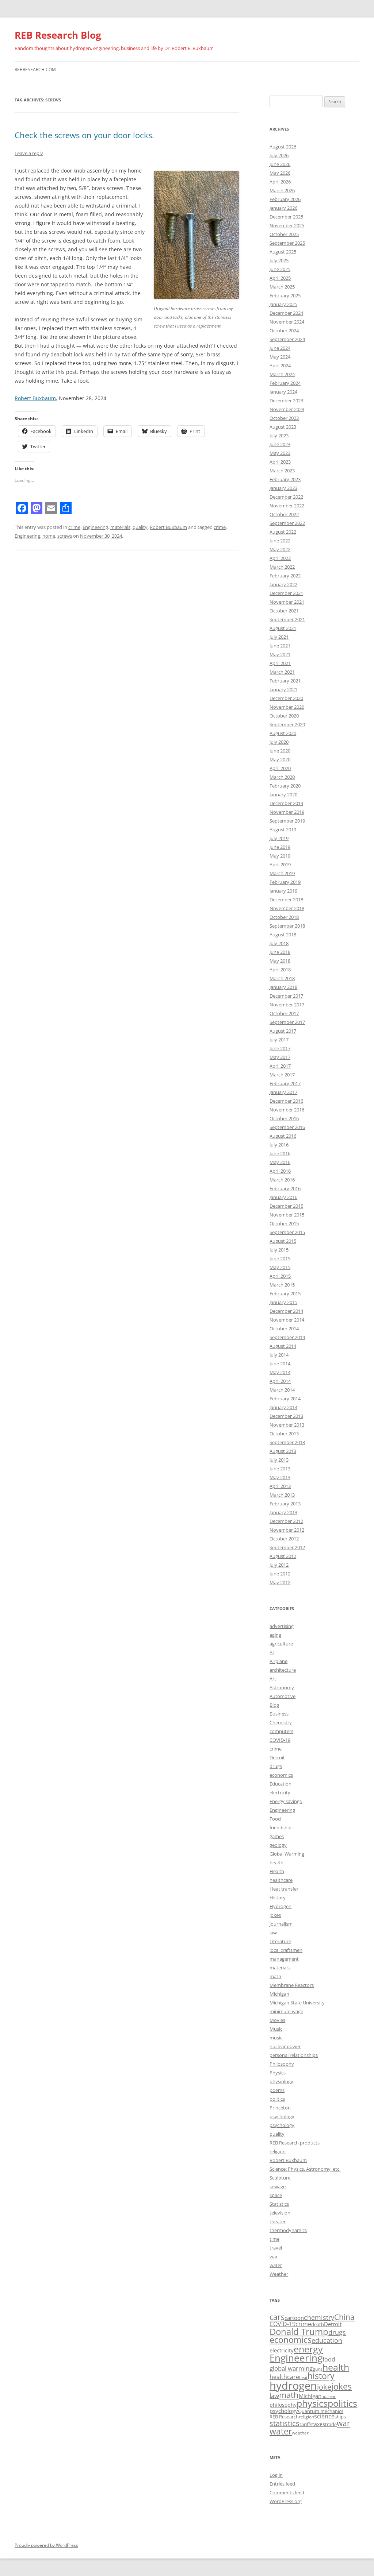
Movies (277, 2020)
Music (276, 2029)
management (284, 1959)
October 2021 (284, 611)
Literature (280, 1941)
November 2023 (287, 409)
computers (281, 1731)
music (276, 2038)
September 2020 (287, 724)
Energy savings (286, 1801)
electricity (280, 1792)
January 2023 (283, 488)
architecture (283, 1670)
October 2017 (284, 1013)
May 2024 (280, 357)
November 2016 (287, 1110)
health (276, 1863)
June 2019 (280, 847)
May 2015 (280, 1267)
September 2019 (287, 821)
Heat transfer (284, 1889)
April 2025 (280, 278)
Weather (279, 2274)
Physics (278, 2073)
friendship (280, 1827)
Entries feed (282, 2484)
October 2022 (284, 514)
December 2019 (286, 803)
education (327, 2340)
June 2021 (280, 646)
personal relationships (294, 2055)
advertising (282, 1626)
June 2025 (280, 269)
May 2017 (280, 1057)
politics (277, 2099)
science (324, 2416)
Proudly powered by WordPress (46, 2545)
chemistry (319, 2317)
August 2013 (283, 1451)
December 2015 (286, 1206)
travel (276, 2248)
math (275, 1976)
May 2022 (280, 549)
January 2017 (283, 1092)
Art (273, 1679)
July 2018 (279, 943)
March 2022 (282, 567)
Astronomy (282, 1687)
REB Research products (295, 2143)
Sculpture (280, 2178)
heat (303, 2378)
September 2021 (287, 619)
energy (308, 2349)
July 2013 (279, 1460)
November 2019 (287, 812)
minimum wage (286, 2011)
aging (275, 1635)
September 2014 (287, 1337)
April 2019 (280, 865)
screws (65, 536)
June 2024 (280, 348)
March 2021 (282, 672)
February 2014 (285, 1399)
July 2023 (279, 436)
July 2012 (279, 1565)
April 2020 (280, 768)
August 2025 (283, 252)
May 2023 (280, 453)
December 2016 (286, 1101)
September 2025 (287, 243)
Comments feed (287, 2492)
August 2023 (283, 427)
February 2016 (285, 1188)
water (276, 2265)
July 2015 (279, 1250)
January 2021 (283, 689)
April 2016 (280, 1171)
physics (312, 2403)
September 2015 (287, 1232)
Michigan (279, 1994)
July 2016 (279, 1145)
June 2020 (280, 751)
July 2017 (279, 1040)
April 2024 (280, 365)
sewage (278, 2186)
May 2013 (280, 1477)
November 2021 (287, 602)
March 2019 (282, 873)
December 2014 (286, 1311)
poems (277, 2090)
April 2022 (280, 558)
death (318, 2324)
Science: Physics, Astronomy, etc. (305, 2169)
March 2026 (282, 190)
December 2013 (286, 1416)
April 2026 (280, 182)
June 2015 (280, 1258)
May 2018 (280, 961)
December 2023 (286, 401)
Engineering (95, 527)
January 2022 (283, 584)
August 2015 (283, 1241)
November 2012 (287, 1530)
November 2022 (287, 506)
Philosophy (282, 2064)
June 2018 (280, 952)
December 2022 (286, 497)
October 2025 (284, 234)
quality (140, 527)
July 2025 (279, 260)
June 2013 (280, 1469)
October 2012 (284, 1539)
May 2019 (280, 856)
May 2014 (280, 1372)
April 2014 (280, 1381)
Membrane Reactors (292, 1985)
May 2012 (280, 1582)
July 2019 (279, 838)
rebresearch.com (35, 69)
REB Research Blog (58, 35)
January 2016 (283, 1197)
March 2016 (282, 1180)
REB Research (284, 2417)
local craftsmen (286, 1950)
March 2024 (282, 374)
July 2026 (279, 155)
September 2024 (287, 339)
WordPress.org (286, 2501)
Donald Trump (299, 2331)
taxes (319, 2424)
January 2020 (283, 794)
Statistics (279, 2204)
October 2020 (284, 716)
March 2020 (282, 777)
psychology (282, 2116)
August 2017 (283, 1031)
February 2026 (285, 199)
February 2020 (285, 786)
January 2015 (283, 1302)
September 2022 (287, 523)
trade (331, 2424)
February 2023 (285, 479)
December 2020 (286, 698)
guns (318, 2369)
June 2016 (280, 1153)
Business (279, 1714)
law (273, 1933)
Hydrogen (280, 1906)
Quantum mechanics (321, 2411)
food (329, 2359)
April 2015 (280, 1276)
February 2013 (285, 1504)
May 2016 (280, 1162)
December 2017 (286, 996)
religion (278, 2151)
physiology (281, 2081)
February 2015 (285, 1293)
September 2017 (287, 1022)
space (276, 2195)
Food (275, 1819)
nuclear (329, 2397)
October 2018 (284, 917)
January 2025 (283, 304)
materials (120, 527)
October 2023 (284, 418)
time (274, 2239)
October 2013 (284, 1434)
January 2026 (283, 208)
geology (278, 1845)
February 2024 (285, 383)
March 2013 (282, 1495)
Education (280, 1784)
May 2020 (280, 759)
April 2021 (280, 663)
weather (300, 2433)
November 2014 (287, 1320)
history (321, 2376)
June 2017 (280, 1048)
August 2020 (283, 733)
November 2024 (287, 322)
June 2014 (280, 1364)
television (280, 2213)
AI (272, 1652)
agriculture (281, 1644)
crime (74, 527)
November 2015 (287, 1215)
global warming (291, 2368)
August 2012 (283, 1556)
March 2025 (282, 287)
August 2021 (283, 628)
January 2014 (283, 1407)
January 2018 (283, 987)
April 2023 (280, 462)
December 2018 (286, 900)
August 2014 (283, 1346)
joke (324, 2387)
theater (278, 2221)
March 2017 (282, 1075)
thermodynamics (288, 2230)
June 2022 (280, 541)
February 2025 (285, 295)
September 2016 (287, 1127)
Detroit (277, 1757)
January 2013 (283, 1512)
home (49, 536)
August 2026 (283, 147)
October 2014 (284, 1328)
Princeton (280, 2108)
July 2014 (279, 1355)
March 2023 (282, 471)
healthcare (281, 1880)
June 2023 (280, 444)
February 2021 (285, 681)
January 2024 (283, 392)
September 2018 (287, 926)
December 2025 (286, 217)
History (278, 1898)
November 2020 (287, 707)
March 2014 (282, 1390)
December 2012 (286, 1521)
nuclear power (285, 2046)
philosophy (283, 2405)
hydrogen (293, 2386)
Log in (276, 2475)
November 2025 (287, 225)
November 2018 (287, 908)
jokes (275, 1915)
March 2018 (282, 978)
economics (281, 1775)
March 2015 (282, 1285)
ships (340, 2417)
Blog (274, 1705)
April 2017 (280, 1066)
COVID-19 (280, 1740)
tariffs (306, 2424)
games (277, 1836)
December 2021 (286, 593)
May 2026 (280, 173)
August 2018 (283, 935)
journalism (281, 1924)
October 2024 (284, 330)
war (274, 2256)
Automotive (283, 1696)
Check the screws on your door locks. (84, 135)
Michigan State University (297, 2003)
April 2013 (280, 1486)
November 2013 (287, 1425)
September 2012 (287, 1547)
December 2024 (286, 313)
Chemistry (281, 1722)
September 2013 (287, 1442)
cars (277, 2317)
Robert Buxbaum (35, 398)
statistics (285, 2423)
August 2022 (283, 532)
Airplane (278, 1661)
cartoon (294, 2318)
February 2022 (285, 576)
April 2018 (280, 970)
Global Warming (287, 1854)
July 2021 (279, 637)
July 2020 (279, 742)
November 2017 (287, 1005)
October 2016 (284, 1118)
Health (277, 1871)
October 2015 (284, 1223)
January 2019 (283, 891)
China (344, 2317)
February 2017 (285, 1083)
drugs (276, 1766)
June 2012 (280, 1574)
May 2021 (280, 654)
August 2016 (283, 1136)
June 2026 (280, 164)
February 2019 (285, 882)
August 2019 (283, 829)
